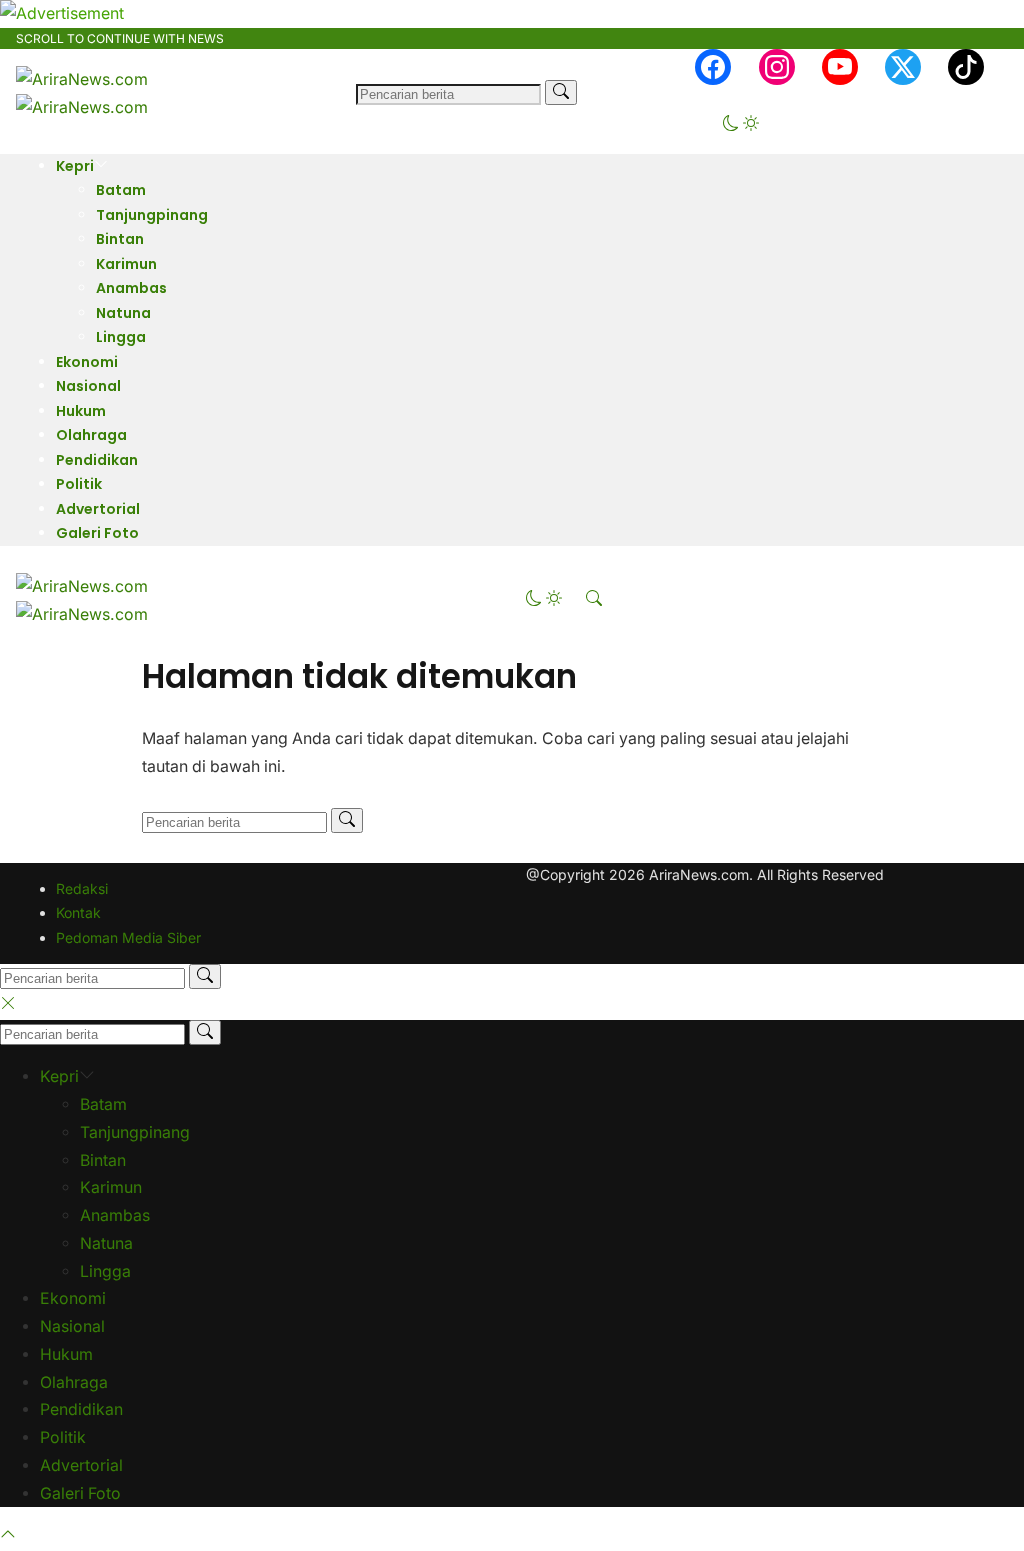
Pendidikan (97, 460)
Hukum (81, 411)
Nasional (88, 386)
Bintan (120, 239)
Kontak (78, 912)
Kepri (75, 166)
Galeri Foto (97, 533)
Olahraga (91, 435)
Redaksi (82, 888)
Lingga (121, 337)
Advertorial (98, 509)
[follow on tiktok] (966, 67)
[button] (741, 125)
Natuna (123, 313)
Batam (121, 190)
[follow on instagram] (777, 67)
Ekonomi (87, 362)
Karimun (126, 264)
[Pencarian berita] (561, 92)
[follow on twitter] (903, 67)
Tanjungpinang (152, 215)
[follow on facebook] (713, 67)
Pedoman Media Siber (128, 937)
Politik (79, 484)
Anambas (131, 288)
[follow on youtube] (840, 67)
